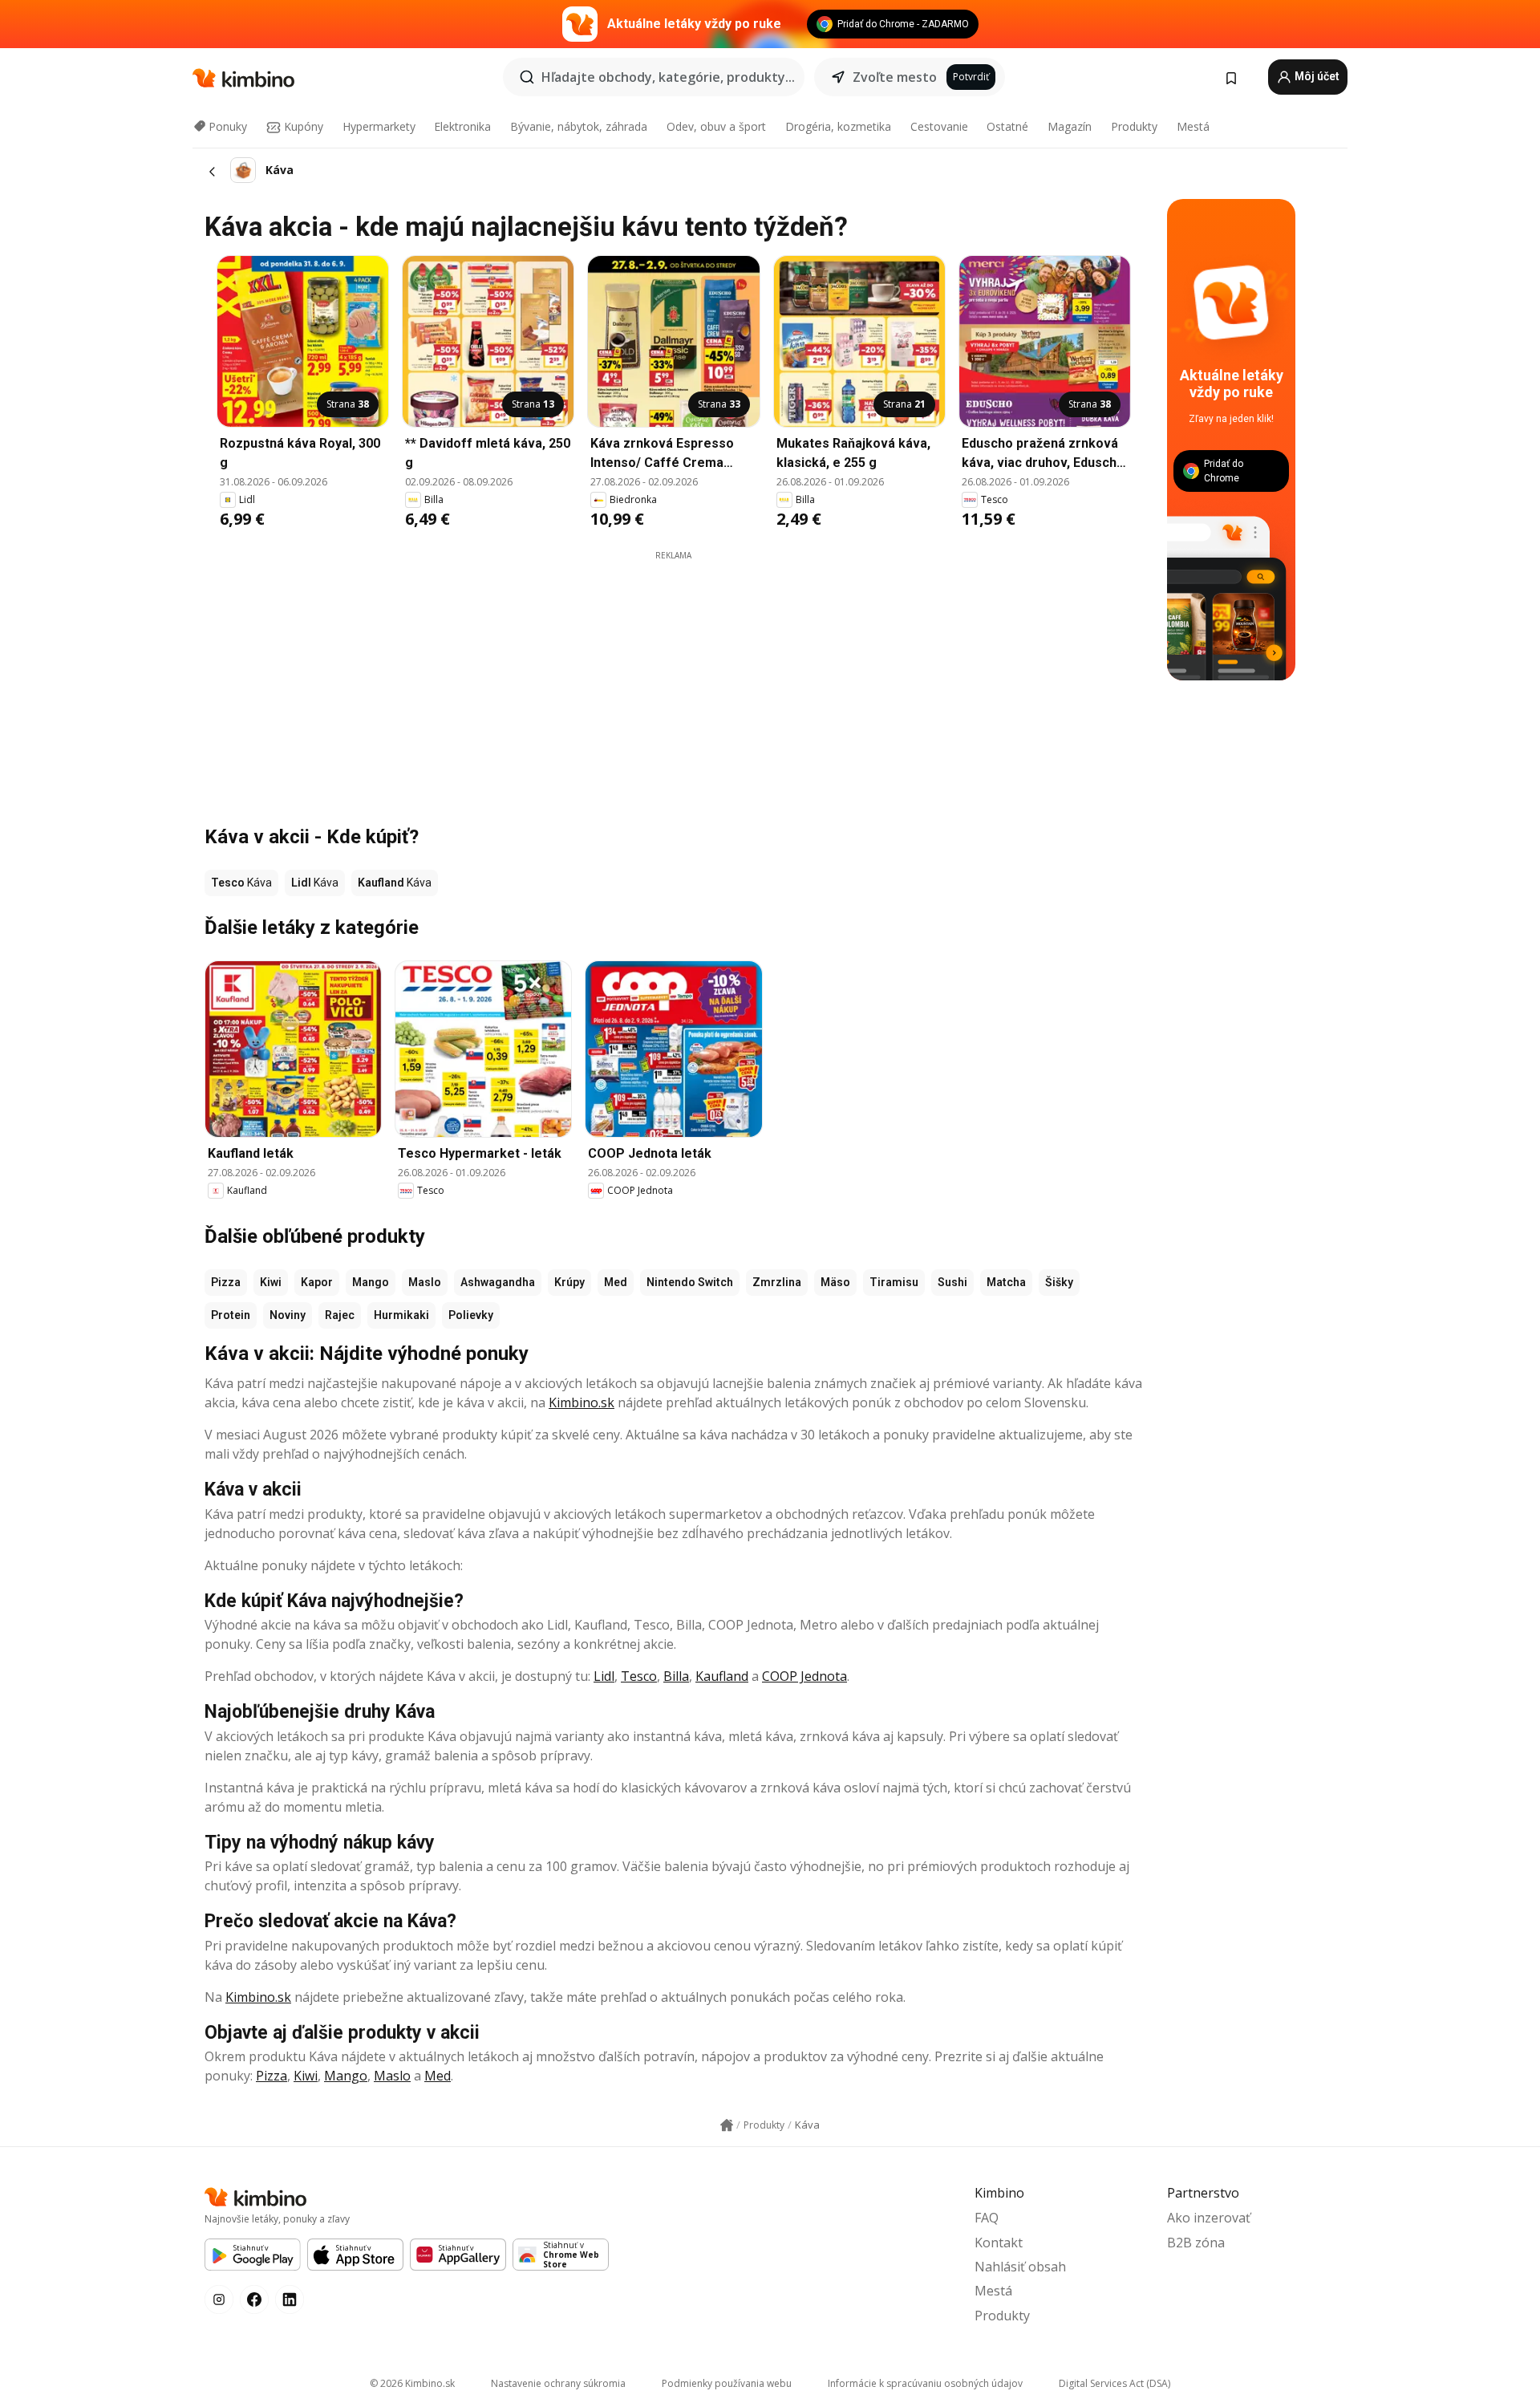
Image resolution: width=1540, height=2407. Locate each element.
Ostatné (1007, 126)
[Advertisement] (674, 674)
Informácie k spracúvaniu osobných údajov (925, 2383)
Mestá (1193, 126)
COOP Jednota (804, 1676)
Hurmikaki (401, 1315)
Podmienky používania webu (727, 2383)
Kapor (317, 1282)
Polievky (471, 1315)
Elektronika (462, 126)
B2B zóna (1196, 2243)
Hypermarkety (379, 126)
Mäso (835, 1282)
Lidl (604, 1676)
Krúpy (569, 1282)
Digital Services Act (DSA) (1114, 2383)
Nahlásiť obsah (1020, 2267)
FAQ (987, 2218)
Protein (231, 1315)
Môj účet (1316, 76)
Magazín (1070, 126)
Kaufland (722, 1676)
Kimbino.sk (582, 1402)
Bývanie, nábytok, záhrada (579, 126)
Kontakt (999, 2243)
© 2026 (412, 2383)
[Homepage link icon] (727, 2125)
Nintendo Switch (690, 1282)
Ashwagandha (498, 1282)
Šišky (1059, 1282)
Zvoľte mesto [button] (895, 77)
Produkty (1134, 126)
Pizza (226, 1282)
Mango (371, 1282)
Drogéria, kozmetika (838, 126)
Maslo (425, 1282)
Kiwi (271, 1282)
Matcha (1006, 1282)
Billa (676, 1676)
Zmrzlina (777, 1282)
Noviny (288, 1315)
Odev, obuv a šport (716, 126)
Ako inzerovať (1209, 2218)
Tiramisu (894, 1282)
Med (616, 1282)
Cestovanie (939, 126)
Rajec (340, 1315)
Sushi (952, 1282)
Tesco (639, 1676)
